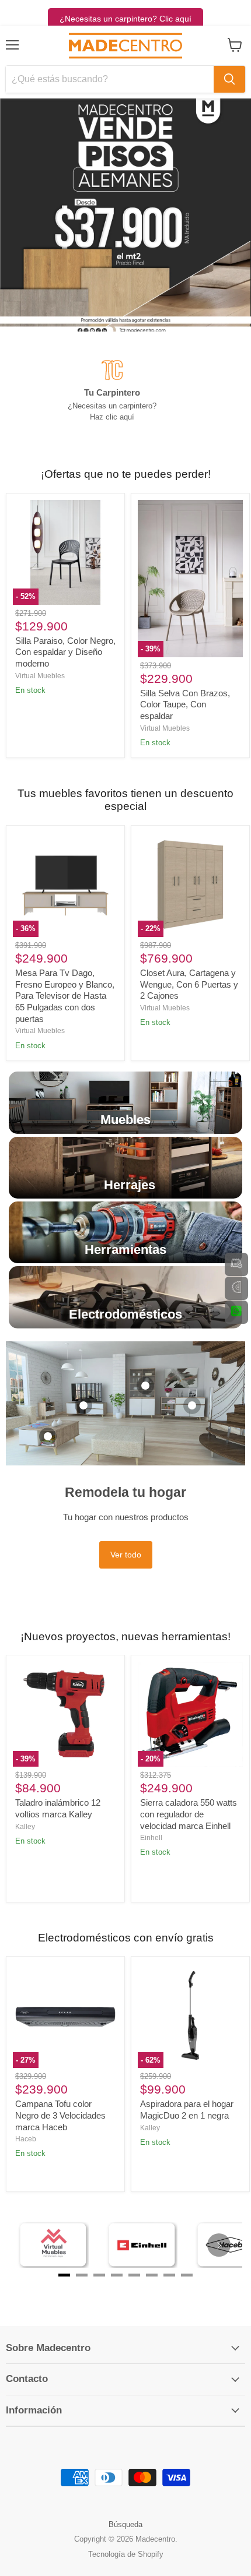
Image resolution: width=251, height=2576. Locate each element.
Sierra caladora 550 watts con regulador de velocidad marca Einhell (189, 1814)
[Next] (219, 2245)
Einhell (151, 1838)
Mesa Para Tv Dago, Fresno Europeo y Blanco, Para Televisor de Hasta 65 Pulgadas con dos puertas (65, 996)
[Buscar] (229, 79)
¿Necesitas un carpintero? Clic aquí (125, 19)
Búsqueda (125, 2524)
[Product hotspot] (48, 1436)
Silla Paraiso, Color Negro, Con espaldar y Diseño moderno (65, 652)
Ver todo (126, 1555)
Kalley (25, 1827)
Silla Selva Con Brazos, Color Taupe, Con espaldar (185, 704)
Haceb (26, 2139)
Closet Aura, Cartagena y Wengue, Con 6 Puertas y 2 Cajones (189, 984)
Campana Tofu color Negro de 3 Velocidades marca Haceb (60, 2115)
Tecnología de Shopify (126, 2554)
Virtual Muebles (40, 676)
